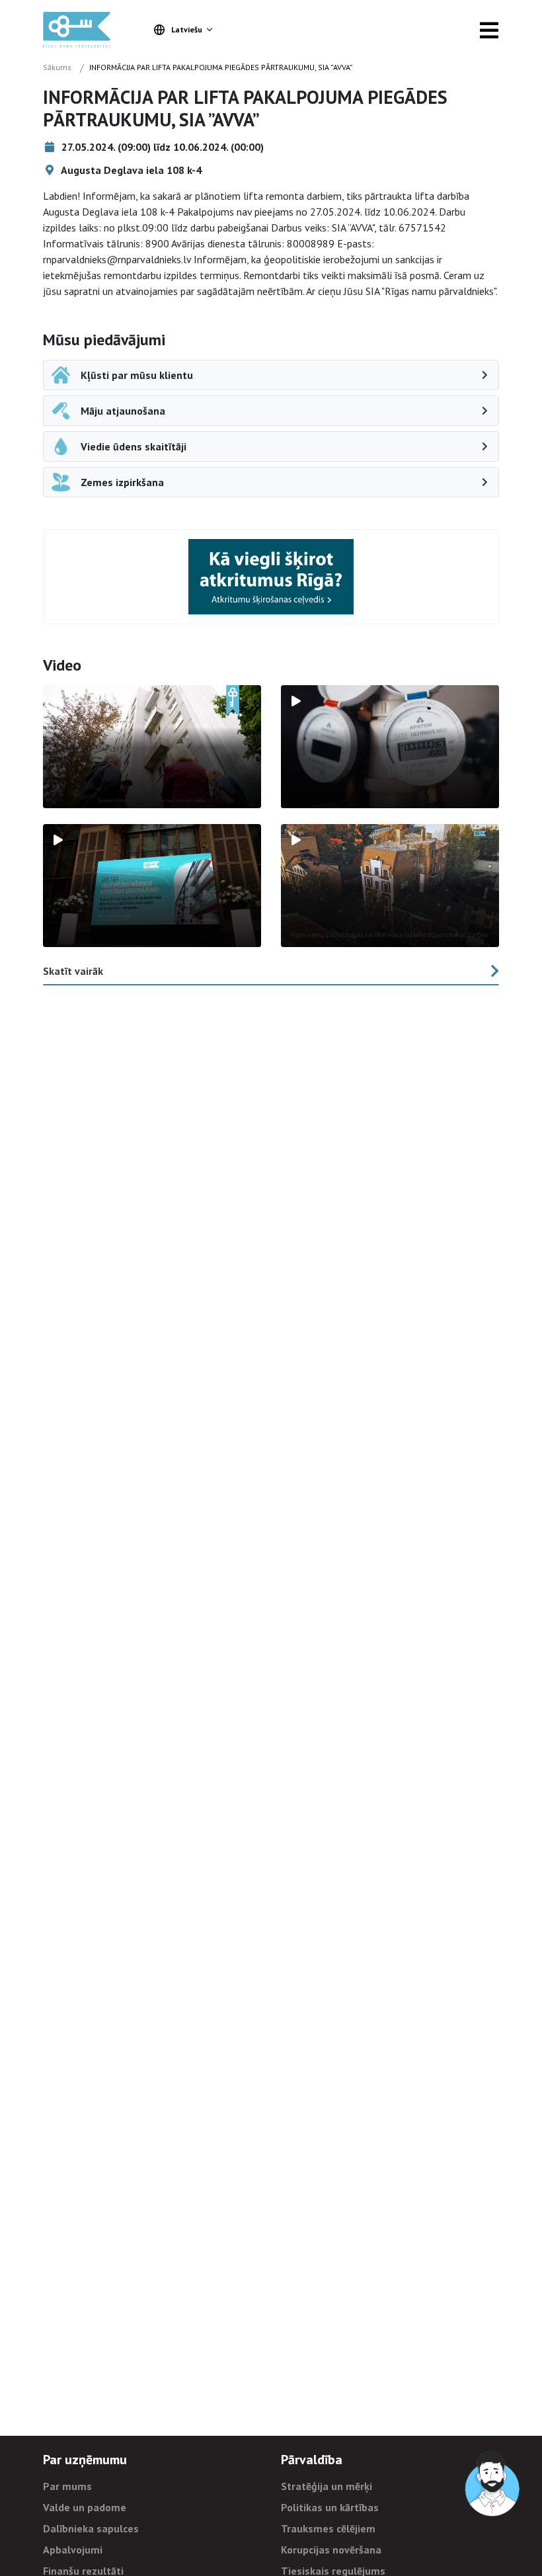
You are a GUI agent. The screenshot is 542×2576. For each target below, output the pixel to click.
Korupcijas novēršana (331, 2550)
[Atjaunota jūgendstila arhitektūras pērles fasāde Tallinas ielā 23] (390, 886)
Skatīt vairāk (73, 971)
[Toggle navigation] (489, 30)
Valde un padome (85, 2507)
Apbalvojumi (73, 2550)
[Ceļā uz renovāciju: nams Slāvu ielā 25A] (152, 747)
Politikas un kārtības (330, 2507)
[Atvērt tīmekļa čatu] (493, 2484)
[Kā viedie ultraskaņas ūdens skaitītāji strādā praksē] (390, 747)
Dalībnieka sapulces (91, 2528)
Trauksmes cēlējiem (328, 2528)
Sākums (57, 67)
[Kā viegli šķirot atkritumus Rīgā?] (271, 576)
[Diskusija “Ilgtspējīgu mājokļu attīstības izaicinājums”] (152, 886)
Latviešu (187, 29)
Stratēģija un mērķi (327, 2486)
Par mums (67, 2486)
